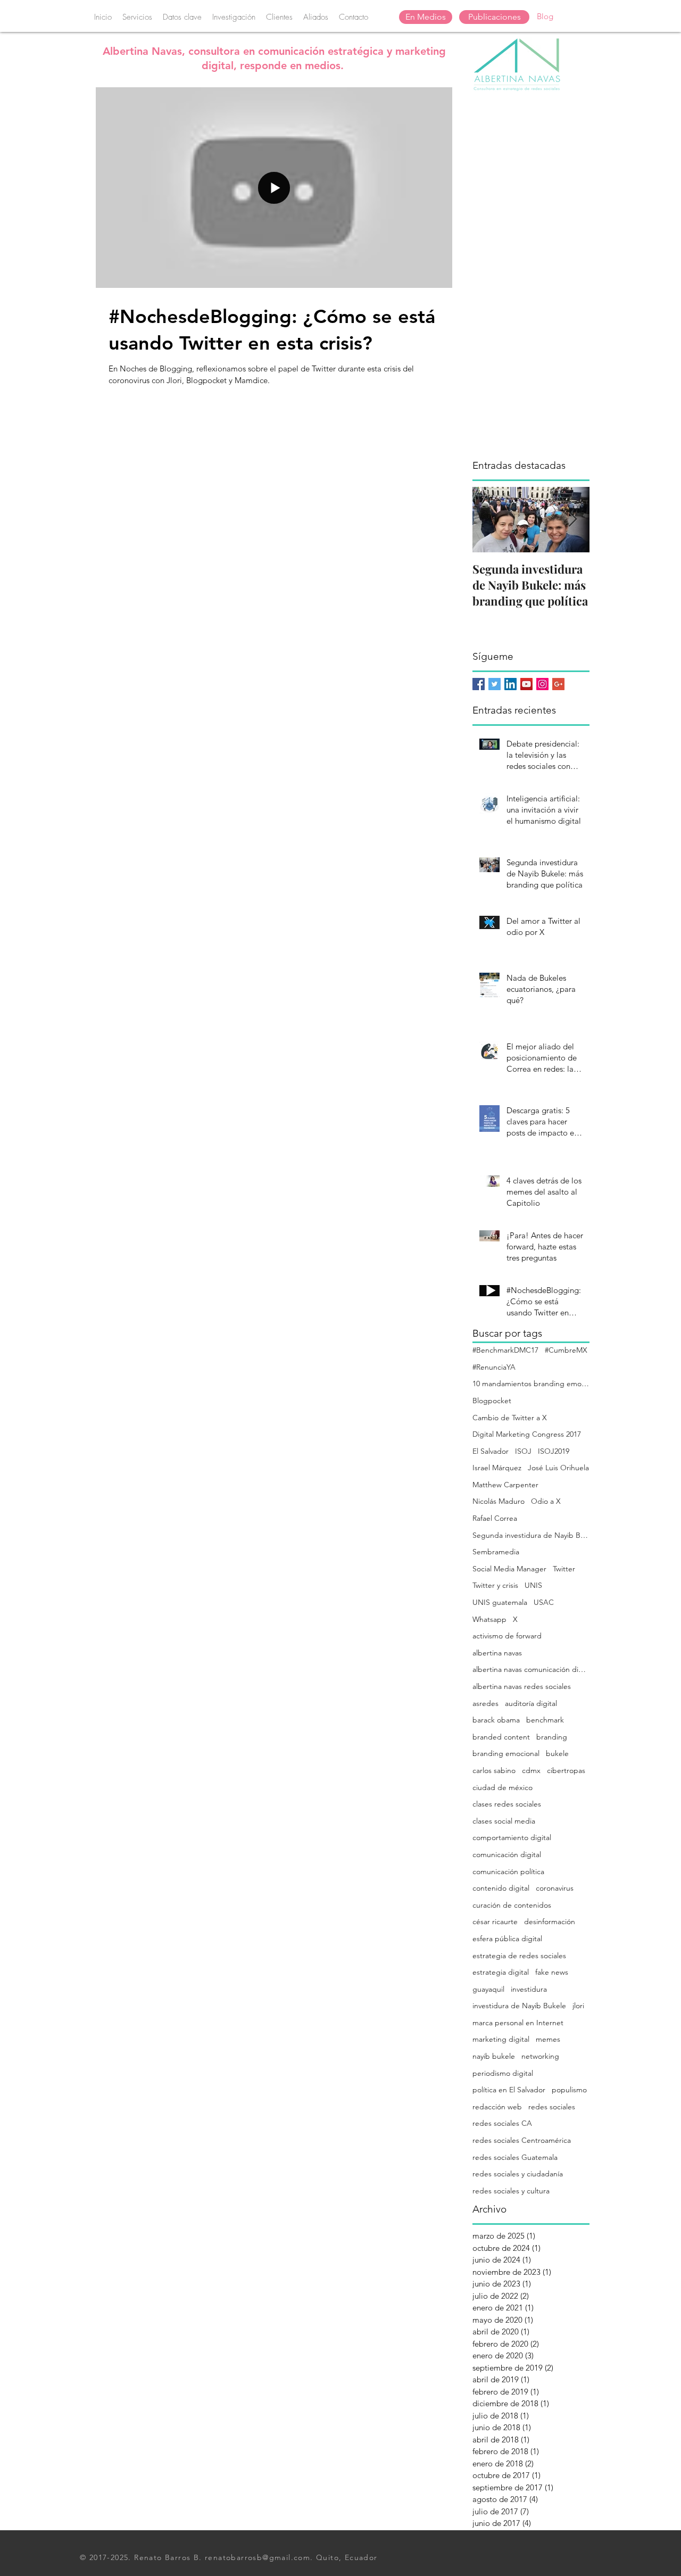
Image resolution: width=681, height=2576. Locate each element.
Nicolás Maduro (499, 1501)
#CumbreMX (566, 1350)
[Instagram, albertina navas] (542, 684)
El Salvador (491, 1451)
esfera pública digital (507, 1939)
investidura (529, 1989)
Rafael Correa (495, 1518)
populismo (569, 2090)
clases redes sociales (507, 1804)
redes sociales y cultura (511, 2191)
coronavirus (555, 1888)
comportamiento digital (512, 1837)
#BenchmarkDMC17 (505, 1350)
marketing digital (501, 2039)
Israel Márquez (497, 1468)
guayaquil (488, 1989)
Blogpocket (492, 1401)
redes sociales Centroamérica (522, 2140)
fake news (552, 1972)
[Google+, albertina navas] (558, 684)
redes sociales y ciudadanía (518, 2174)
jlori (578, 2006)
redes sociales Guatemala (515, 2157)
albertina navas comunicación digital (531, 1669)
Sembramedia (496, 1552)
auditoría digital (531, 1703)
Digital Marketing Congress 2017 (527, 1434)
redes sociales (552, 2107)
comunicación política (508, 1871)
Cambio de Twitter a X (510, 1418)
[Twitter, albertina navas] (495, 684)
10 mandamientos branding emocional (531, 1384)
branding (552, 1737)
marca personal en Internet (518, 2023)
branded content (501, 1737)
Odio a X (546, 1501)
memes (548, 2039)
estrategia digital (501, 1972)
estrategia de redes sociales (519, 1956)
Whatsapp (489, 1619)
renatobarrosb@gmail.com (258, 2557)
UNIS (533, 1585)
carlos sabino (494, 1770)
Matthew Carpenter (505, 1485)
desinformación (550, 1921)
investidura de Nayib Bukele (519, 2006)
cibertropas (566, 1770)
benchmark (545, 1720)
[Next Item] (572, 520)
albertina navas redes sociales (522, 1686)
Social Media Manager (509, 1569)
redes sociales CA (502, 2123)
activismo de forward (507, 1636)
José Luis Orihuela (558, 1468)
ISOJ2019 (554, 1451)
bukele (557, 1753)
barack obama (496, 1720)
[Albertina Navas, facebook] (479, 684)
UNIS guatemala (500, 1602)
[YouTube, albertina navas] (526, 684)
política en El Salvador (509, 2090)
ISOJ (523, 1451)
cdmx (531, 1770)
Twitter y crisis (495, 1585)
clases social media (504, 1821)
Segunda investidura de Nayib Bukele (531, 1535)
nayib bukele (494, 2056)
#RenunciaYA (494, 1367)
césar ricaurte (495, 1921)
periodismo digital (503, 2073)
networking (540, 2056)
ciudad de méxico (503, 1787)
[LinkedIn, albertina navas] (510, 684)
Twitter (564, 1569)
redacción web (497, 2107)
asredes (485, 1703)
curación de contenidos (512, 1905)
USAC (544, 1602)
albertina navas (497, 1653)
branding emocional (506, 1753)
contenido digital (501, 1888)
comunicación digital (507, 1854)
